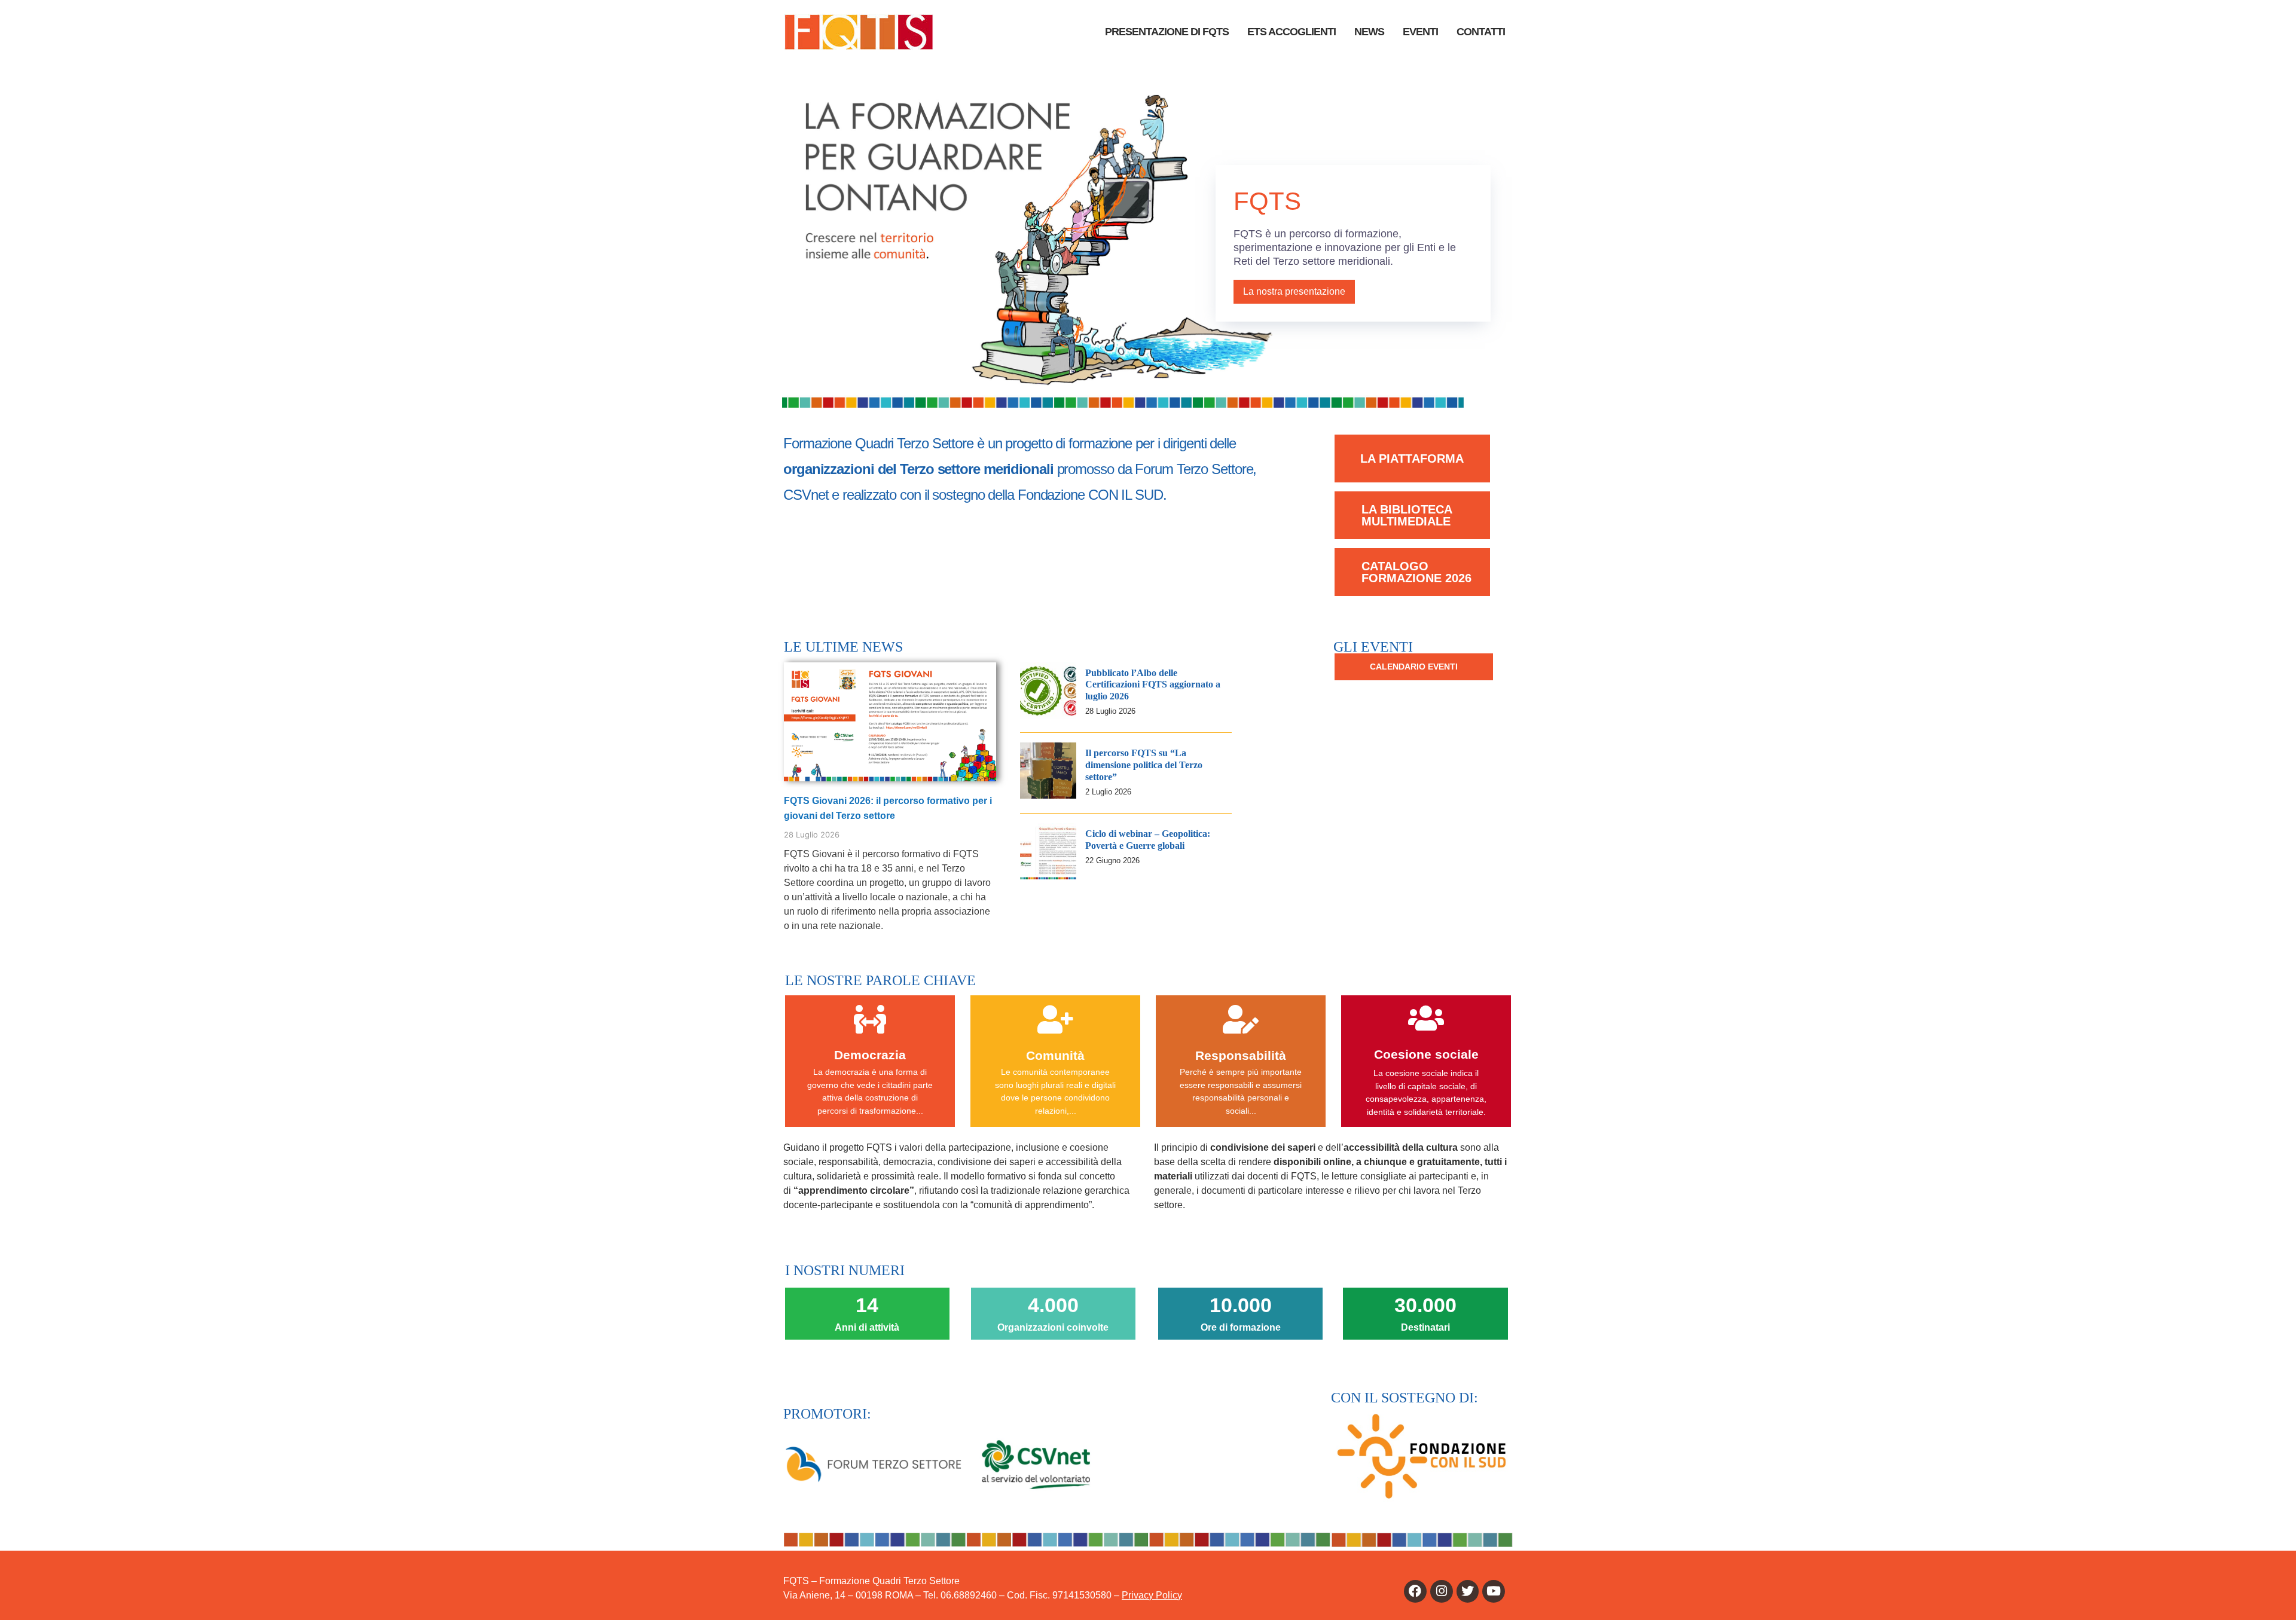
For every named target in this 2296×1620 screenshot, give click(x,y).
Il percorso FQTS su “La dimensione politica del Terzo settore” (1144, 765)
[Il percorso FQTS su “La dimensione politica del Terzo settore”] (1048, 795)
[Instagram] (1442, 1591)
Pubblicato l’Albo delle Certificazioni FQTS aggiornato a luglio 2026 (1153, 685)
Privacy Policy (1152, 1595)
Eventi (1420, 32)
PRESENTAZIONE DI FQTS (1167, 32)
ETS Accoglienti (1291, 32)
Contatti (1481, 32)
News (1369, 32)
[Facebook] (1415, 1591)
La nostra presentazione (1294, 291)
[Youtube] (1494, 1591)
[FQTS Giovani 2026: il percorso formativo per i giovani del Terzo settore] (890, 721)
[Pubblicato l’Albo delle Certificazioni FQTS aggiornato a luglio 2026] (1048, 715)
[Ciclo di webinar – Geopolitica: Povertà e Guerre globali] (1048, 876)
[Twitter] (1468, 1591)
